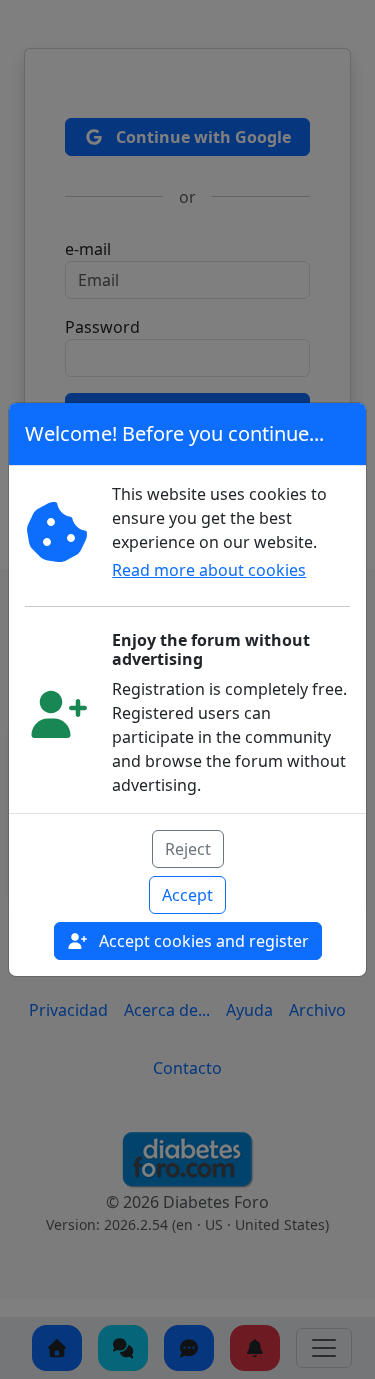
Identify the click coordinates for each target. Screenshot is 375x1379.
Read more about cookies (209, 570)
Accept (187, 895)
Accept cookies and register (202, 941)
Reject (188, 849)
